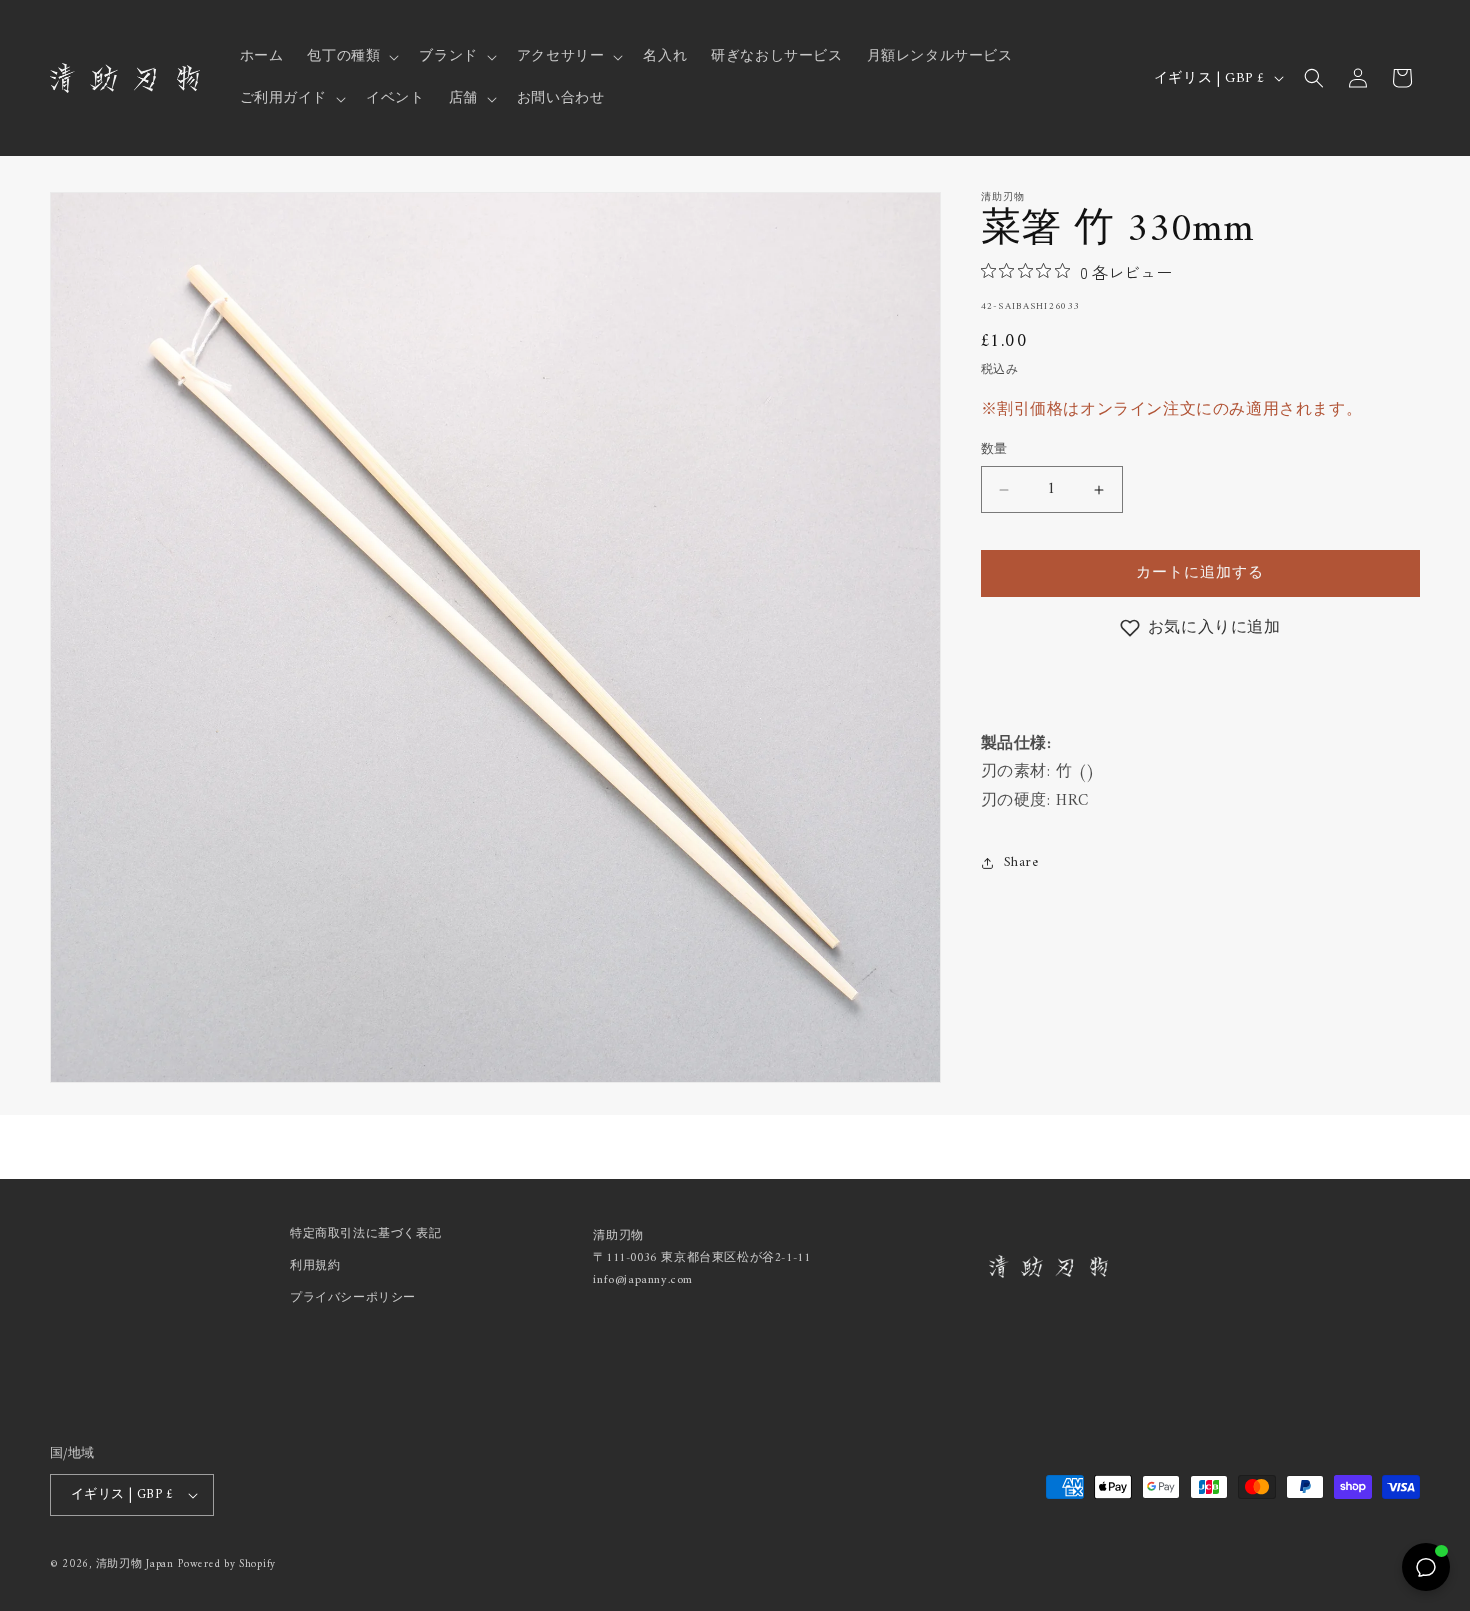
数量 (994, 451)
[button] (351, 57)
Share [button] (1021, 862)
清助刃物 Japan (135, 1564)
